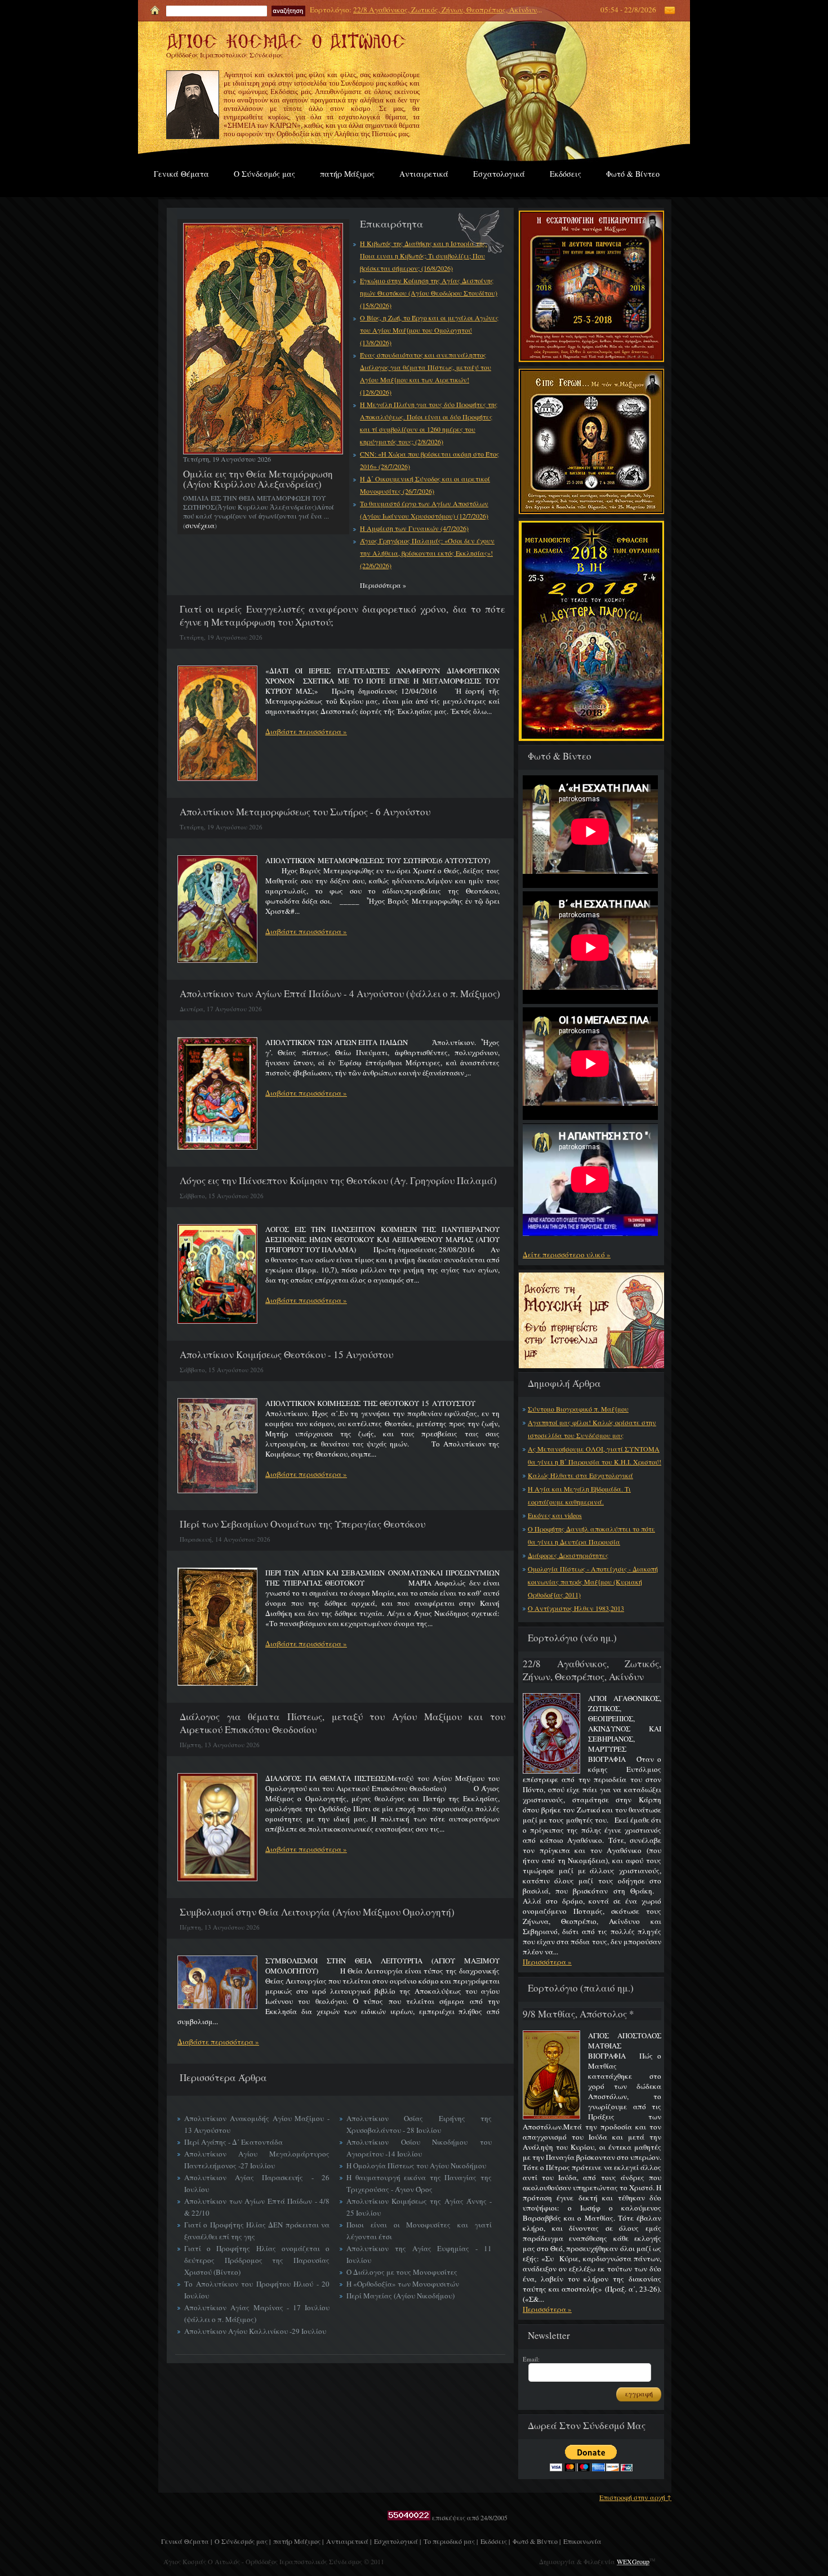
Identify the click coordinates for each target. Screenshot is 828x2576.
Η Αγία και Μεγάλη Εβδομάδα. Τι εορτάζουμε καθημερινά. (579, 1495)
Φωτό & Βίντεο (633, 174)
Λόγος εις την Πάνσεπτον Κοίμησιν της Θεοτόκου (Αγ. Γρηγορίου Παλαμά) (338, 1180)
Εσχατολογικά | (397, 2541)
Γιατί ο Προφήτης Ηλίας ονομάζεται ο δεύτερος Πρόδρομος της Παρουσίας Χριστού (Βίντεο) (257, 2260)
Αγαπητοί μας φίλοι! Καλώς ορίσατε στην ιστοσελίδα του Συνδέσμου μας (592, 1429)
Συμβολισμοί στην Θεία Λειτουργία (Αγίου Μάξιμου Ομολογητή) (317, 1912)
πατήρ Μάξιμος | (298, 2541)
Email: (531, 2359)
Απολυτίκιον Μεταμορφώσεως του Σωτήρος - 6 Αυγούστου (305, 812)
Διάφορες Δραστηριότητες (568, 1555)
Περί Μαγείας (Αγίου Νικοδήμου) (400, 2296)
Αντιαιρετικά (424, 174)
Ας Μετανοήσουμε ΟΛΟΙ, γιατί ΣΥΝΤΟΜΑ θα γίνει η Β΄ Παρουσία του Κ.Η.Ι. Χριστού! (595, 1455)
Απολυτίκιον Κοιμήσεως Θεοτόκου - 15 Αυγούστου (286, 1354)
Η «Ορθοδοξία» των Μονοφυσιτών (403, 2284)
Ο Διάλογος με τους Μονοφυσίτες (402, 2272)
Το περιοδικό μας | (451, 2541)
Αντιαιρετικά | (349, 2541)
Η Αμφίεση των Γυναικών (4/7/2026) (414, 528)
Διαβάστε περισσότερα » (306, 731)
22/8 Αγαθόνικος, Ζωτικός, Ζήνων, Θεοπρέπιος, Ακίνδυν (445, 10)
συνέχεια (200, 525)
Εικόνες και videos (555, 1515)
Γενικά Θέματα (181, 174)
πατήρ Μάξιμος (347, 174)
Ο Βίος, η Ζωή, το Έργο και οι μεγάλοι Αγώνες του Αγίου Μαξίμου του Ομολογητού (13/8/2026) (429, 330)
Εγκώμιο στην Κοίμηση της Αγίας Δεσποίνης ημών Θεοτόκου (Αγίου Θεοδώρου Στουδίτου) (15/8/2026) (429, 293)
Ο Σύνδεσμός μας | (242, 2541)
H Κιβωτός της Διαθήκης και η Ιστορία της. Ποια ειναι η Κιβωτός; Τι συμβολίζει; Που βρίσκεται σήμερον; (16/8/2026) (424, 256)
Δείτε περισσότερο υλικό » (567, 1254)
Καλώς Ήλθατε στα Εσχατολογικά (580, 1475)
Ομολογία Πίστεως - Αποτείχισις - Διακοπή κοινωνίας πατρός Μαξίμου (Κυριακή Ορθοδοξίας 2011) (593, 1582)
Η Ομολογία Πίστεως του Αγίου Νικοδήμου (416, 2166)
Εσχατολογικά (499, 174)
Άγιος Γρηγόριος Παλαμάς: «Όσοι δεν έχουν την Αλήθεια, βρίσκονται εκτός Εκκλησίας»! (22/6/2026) (427, 553)
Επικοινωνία (582, 2541)
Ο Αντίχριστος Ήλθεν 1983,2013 (576, 1608)
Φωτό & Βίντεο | (537, 2541)
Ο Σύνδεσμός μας (264, 174)
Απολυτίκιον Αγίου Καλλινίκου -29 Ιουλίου (255, 2331)
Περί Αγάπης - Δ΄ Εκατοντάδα (233, 2142)
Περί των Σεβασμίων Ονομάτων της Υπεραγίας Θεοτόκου (302, 1524)
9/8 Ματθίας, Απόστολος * (578, 2014)
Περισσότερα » (547, 1962)
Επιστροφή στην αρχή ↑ (635, 2497)
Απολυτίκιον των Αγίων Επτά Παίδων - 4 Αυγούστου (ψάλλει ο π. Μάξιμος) (340, 994)
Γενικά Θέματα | (186, 2541)
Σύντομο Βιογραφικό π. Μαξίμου (578, 1409)
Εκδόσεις (566, 174)
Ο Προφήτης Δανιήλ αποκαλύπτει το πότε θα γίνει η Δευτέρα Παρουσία (591, 1535)
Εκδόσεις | (495, 2541)
